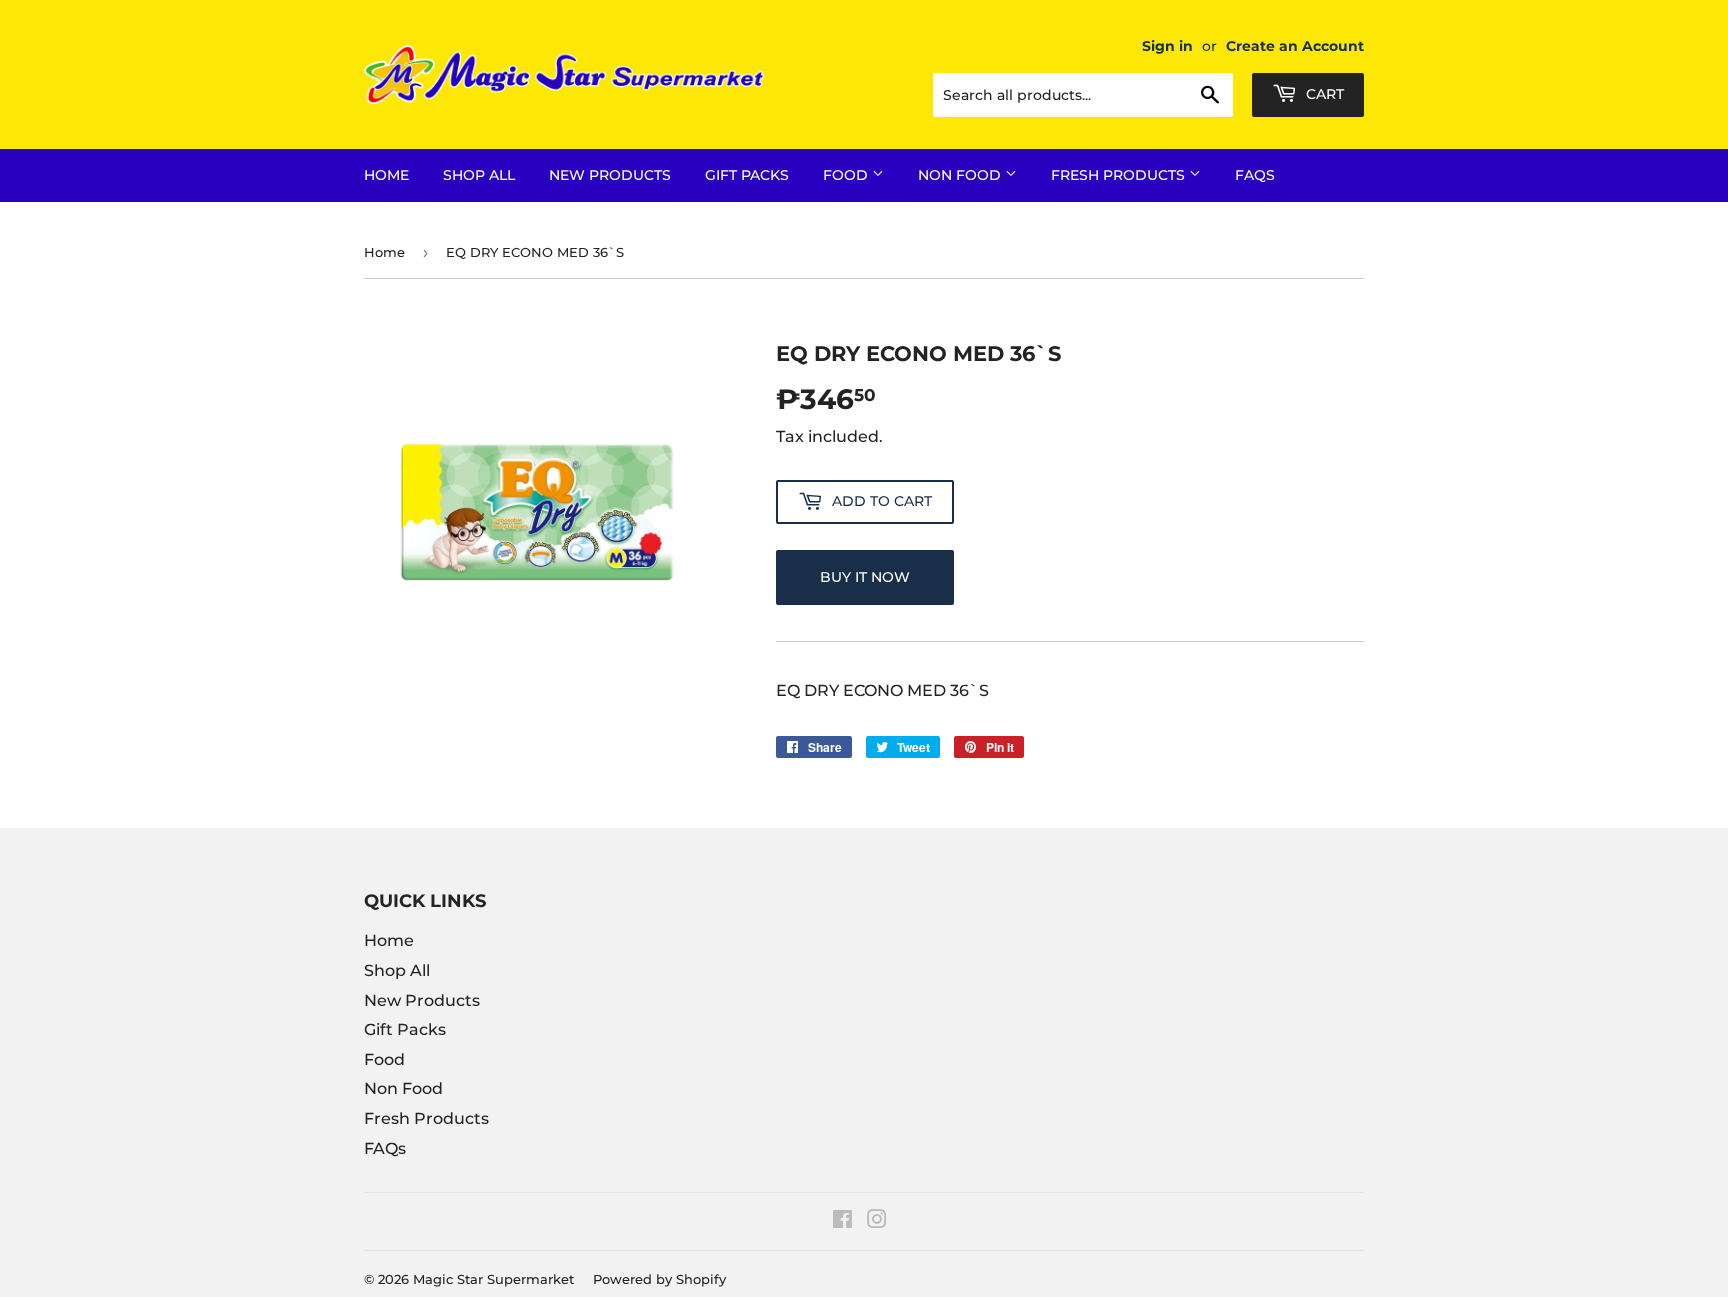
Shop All (479, 175)
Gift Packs (747, 175)
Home (386, 175)
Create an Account (1295, 46)
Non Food (961, 175)
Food (847, 175)
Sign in (1167, 46)
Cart (1323, 94)
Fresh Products (1120, 175)
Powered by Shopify (659, 1279)
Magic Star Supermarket (493, 1279)
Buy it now (865, 577)
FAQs (1255, 175)
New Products (610, 175)
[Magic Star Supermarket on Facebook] (842, 1221)
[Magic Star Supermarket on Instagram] (877, 1221)
